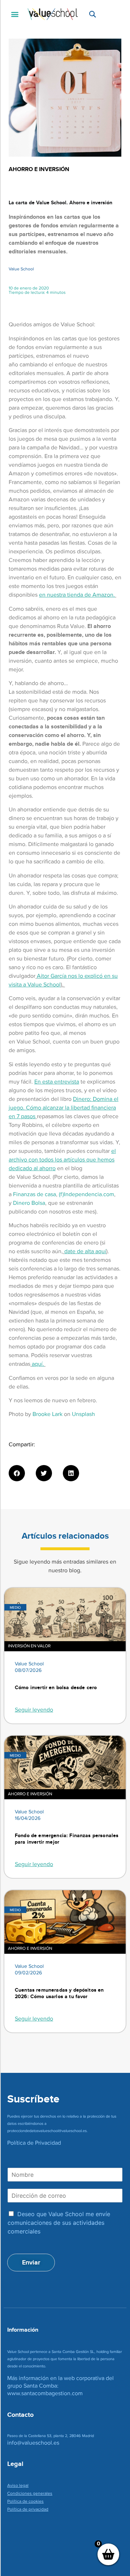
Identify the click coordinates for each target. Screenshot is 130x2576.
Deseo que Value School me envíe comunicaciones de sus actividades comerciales (59, 2223)
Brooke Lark (47, 1414)
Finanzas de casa (34, 1194)
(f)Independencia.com (86, 1194)
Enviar (31, 2262)
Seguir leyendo (34, 1710)
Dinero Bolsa (29, 1203)
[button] (15, 14)
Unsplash (83, 1414)
